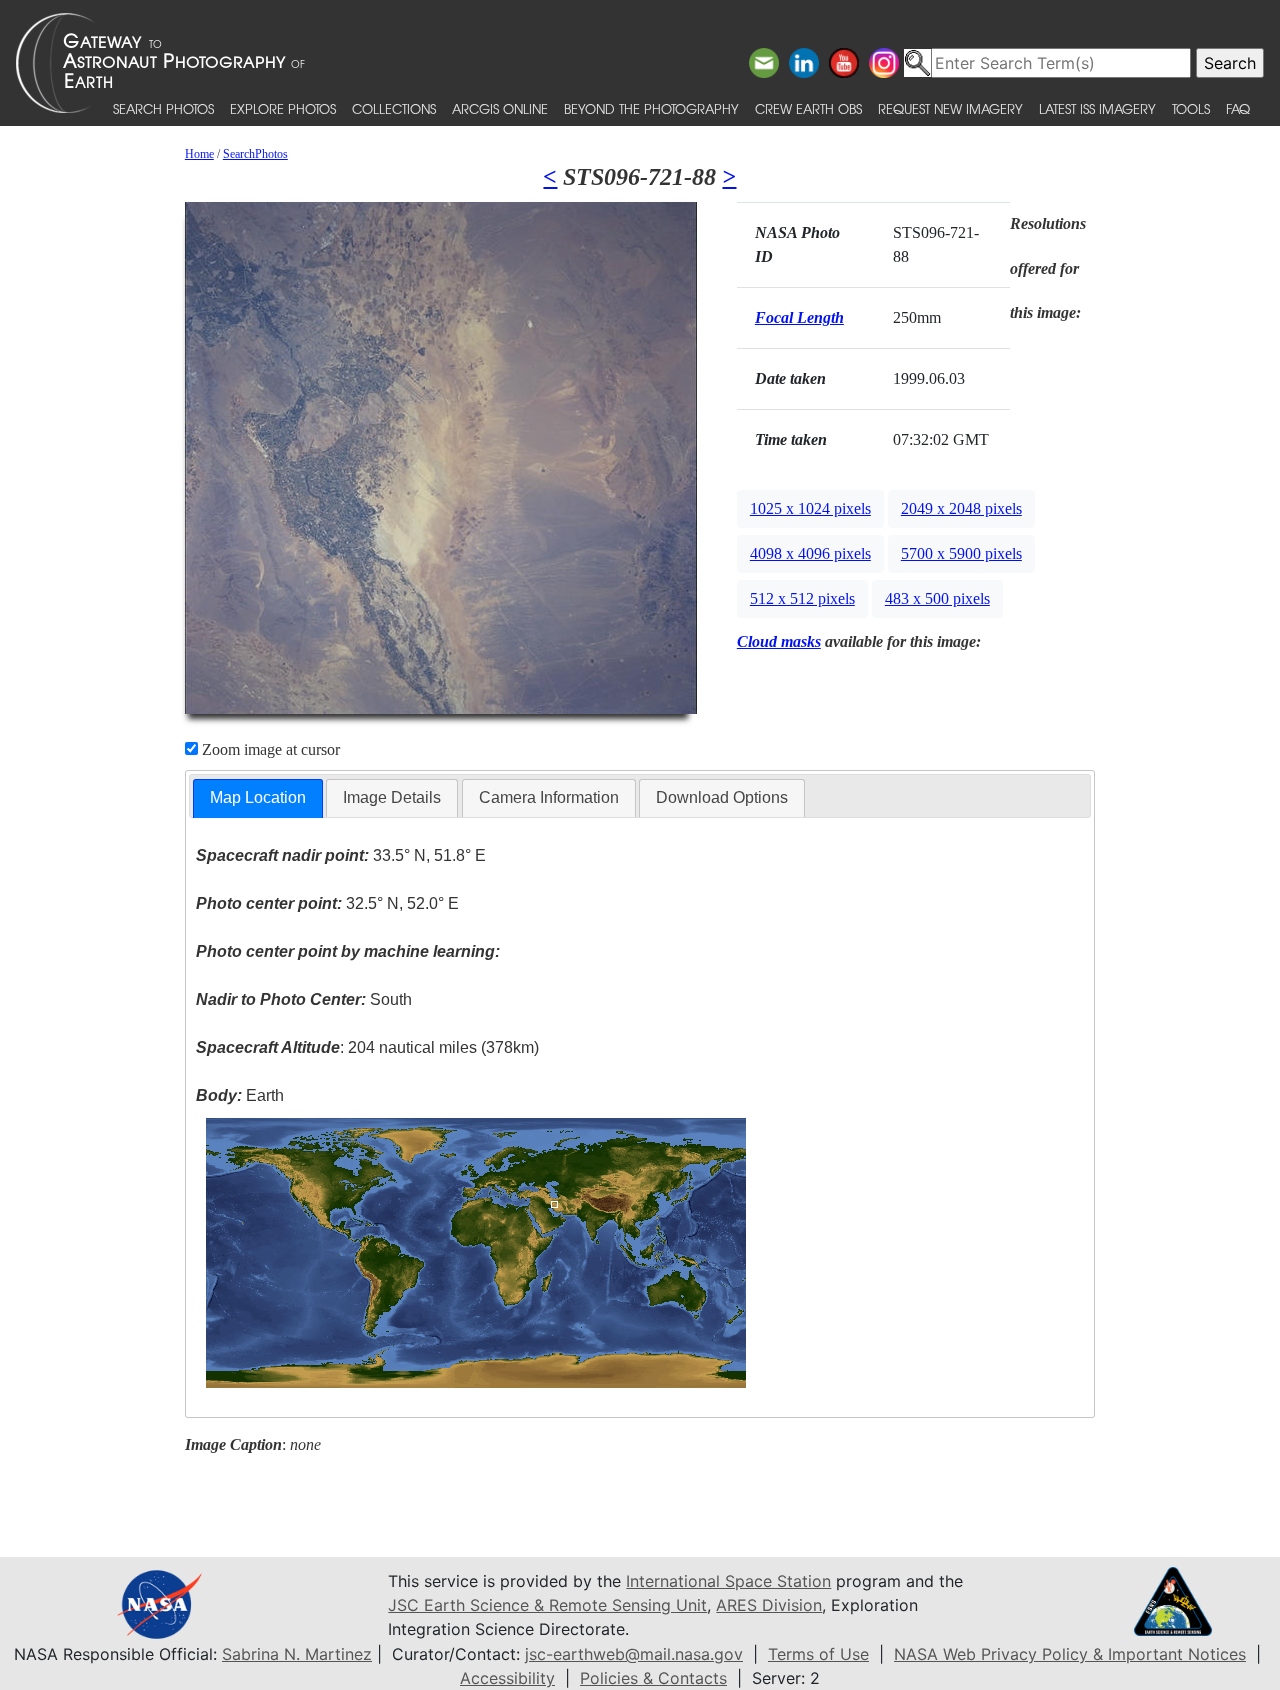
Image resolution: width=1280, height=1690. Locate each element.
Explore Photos (283, 108)
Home (199, 154)
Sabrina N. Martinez (297, 1654)
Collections (394, 108)
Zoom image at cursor (269, 749)
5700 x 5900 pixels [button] (961, 553)
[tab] (258, 798)
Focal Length (799, 317)
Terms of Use (818, 1654)
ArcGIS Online (500, 108)
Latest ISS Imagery (1097, 108)
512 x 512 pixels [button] (802, 598)
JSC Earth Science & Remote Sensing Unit (547, 1605)
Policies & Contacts (653, 1678)
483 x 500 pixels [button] (937, 598)
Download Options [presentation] (722, 797)
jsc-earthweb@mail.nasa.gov (634, 1654)
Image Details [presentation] (392, 797)
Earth (240, 1095)
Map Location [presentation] (258, 797)
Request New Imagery (950, 108)
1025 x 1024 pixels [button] (810, 508)
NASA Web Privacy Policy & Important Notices (1070, 1654)
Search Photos (163, 108)
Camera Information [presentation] (549, 797)
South (304, 999)
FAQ (1238, 108)
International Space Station (728, 1581)
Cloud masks (779, 641)
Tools (1191, 108)
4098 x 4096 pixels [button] (810, 553)
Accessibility (507, 1678)
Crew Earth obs (808, 108)
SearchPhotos (255, 154)
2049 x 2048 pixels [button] (961, 508)
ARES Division (769, 1605)
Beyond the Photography (651, 108)
